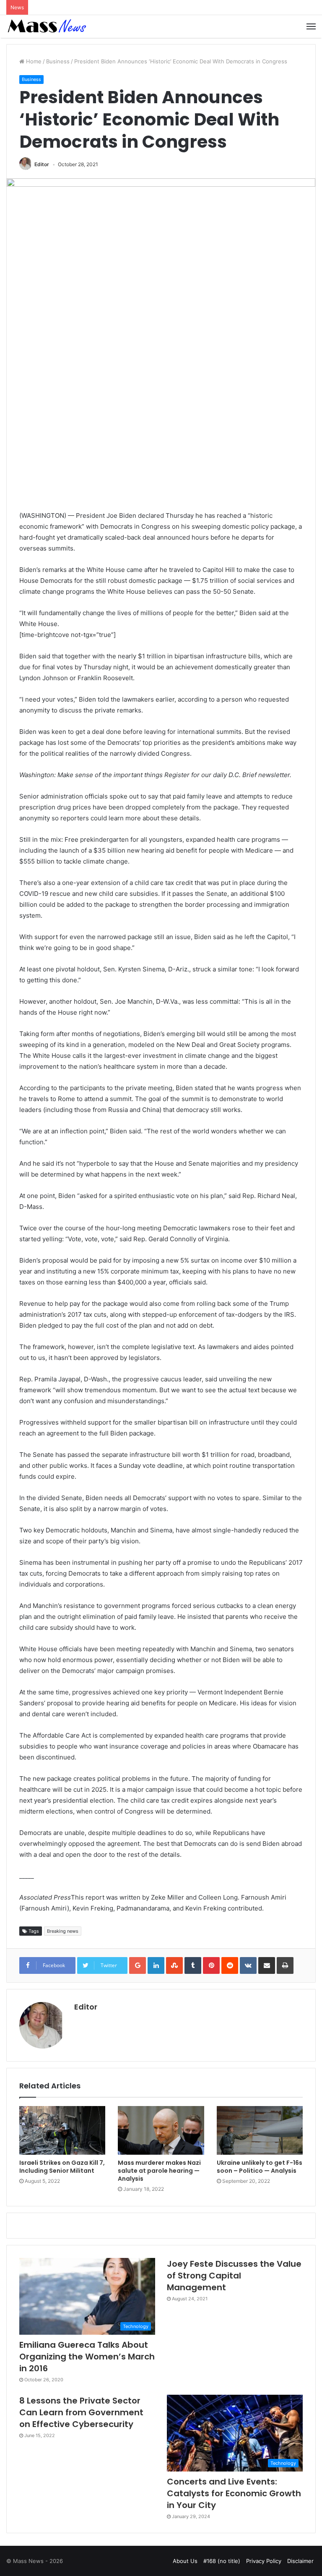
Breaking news (63, 1931)
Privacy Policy (264, 2561)
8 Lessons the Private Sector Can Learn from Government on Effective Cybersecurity (81, 2412)
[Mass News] (46, 26)
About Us (185, 2561)
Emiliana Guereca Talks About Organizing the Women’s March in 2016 (87, 2357)
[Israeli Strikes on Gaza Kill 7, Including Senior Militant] (62, 2130)
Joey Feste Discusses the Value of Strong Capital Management (234, 2276)
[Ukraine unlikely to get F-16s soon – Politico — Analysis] (260, 2130)
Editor (42, 164)
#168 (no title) (222, 2561)
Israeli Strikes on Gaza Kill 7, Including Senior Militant (62, 2167)
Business (58, 61)
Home (33, 61)
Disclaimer (300, 2561)
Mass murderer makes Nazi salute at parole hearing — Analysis (159, 2171)
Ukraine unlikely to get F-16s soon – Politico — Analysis (260, 2167)
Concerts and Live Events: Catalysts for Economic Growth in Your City (234, 2493)
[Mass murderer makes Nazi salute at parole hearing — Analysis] (161, 2130)
